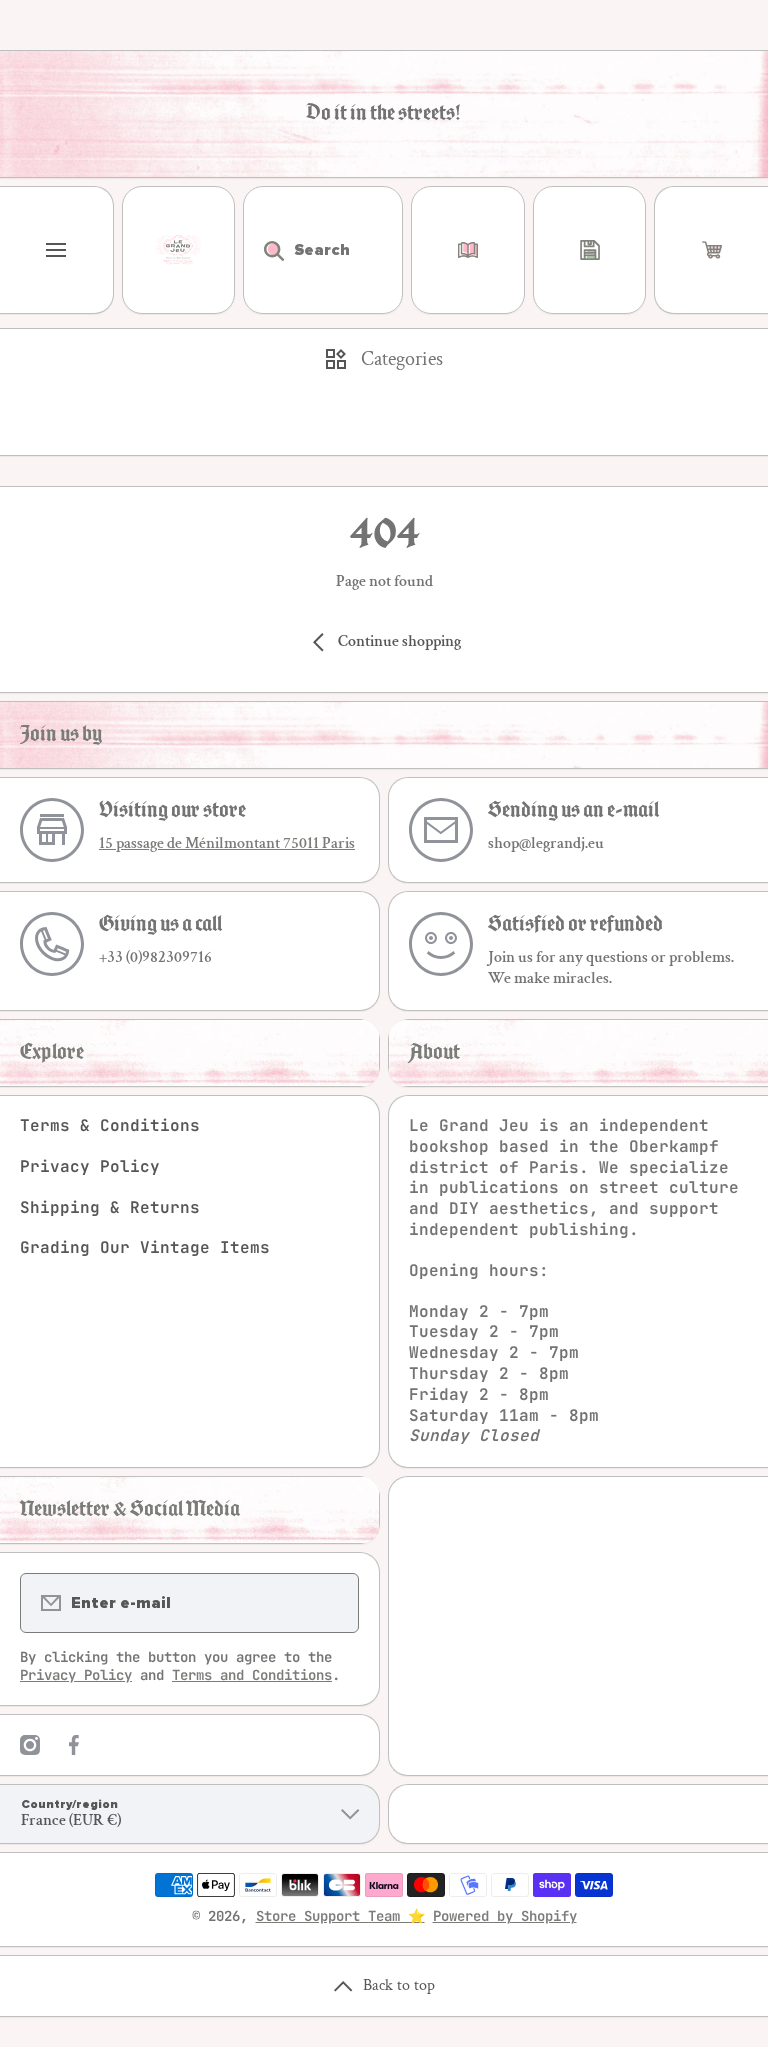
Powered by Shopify (505, 1916)
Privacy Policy (90, 1166)
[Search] (263, 250)
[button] (711, 250)
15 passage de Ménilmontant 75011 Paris (227, 843)
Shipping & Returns (110, 1207)
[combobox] (323, 250)
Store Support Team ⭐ (340, 1916)
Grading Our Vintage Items (145, 1247)
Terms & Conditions (110, 1125)
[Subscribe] (331, 1603)
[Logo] (179, 250)
